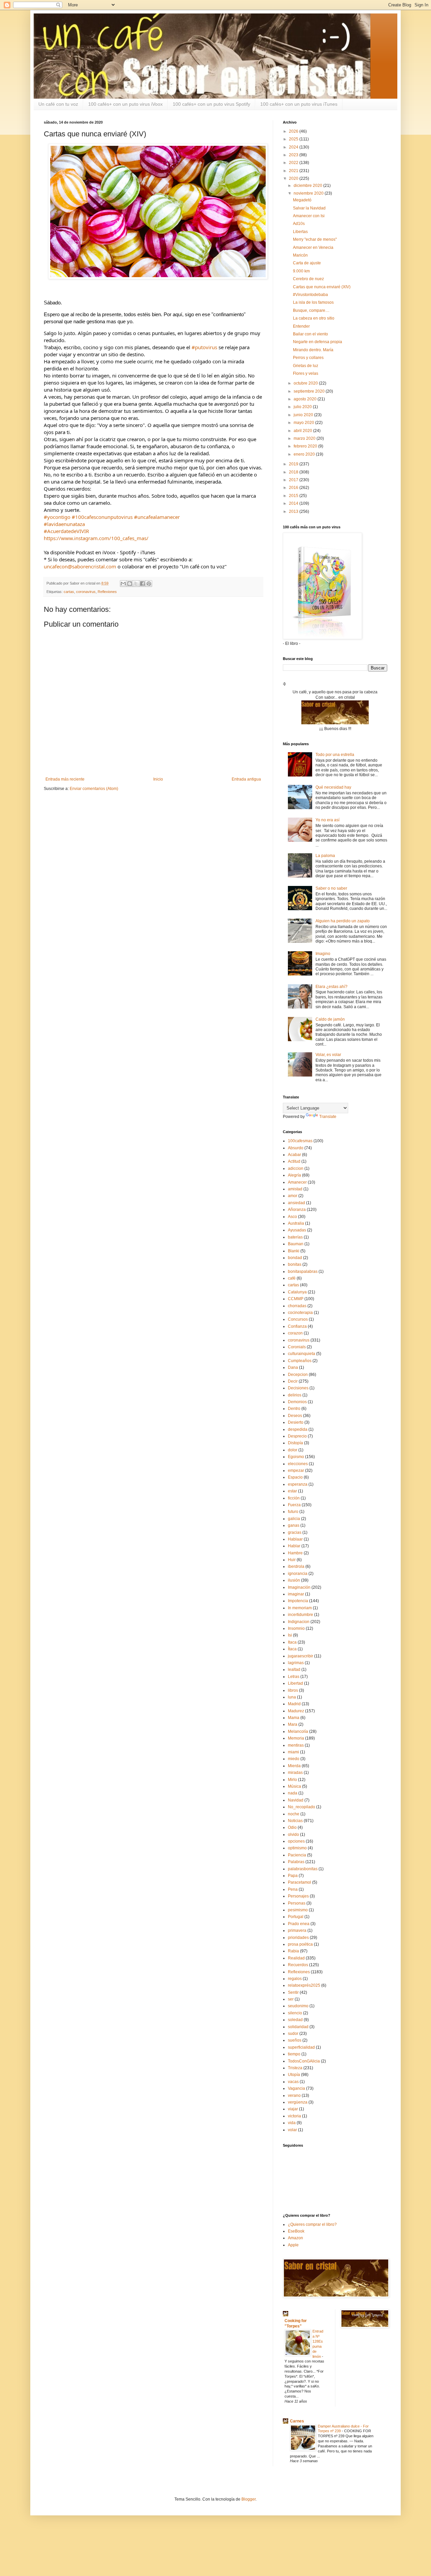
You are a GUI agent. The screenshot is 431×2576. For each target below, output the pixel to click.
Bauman (296, 1244)
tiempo (294, 2054)
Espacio (295, 1477)
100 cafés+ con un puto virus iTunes (299, 104)
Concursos (298, 1319)
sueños (295, 2040)
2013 (294, 511)
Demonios (297, 1402)
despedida (298, 1429)
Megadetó (302, 200)
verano (294, 2095)
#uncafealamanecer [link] (157, 517)
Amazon (295, 2238)
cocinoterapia (300, 1313)
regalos (295, 1979)
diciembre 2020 (308, 186)
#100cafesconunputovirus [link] (102, 517)
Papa (293, 1876)
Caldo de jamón (330, 1019)
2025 (294, 139)
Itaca (292, 1642)
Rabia (293, 1951)
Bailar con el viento (310, 334)
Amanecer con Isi (309, 216)
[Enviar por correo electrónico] (123, 584)
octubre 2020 (306, 383)
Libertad (295, 1683)
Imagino (323, 954)
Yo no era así (327, 820)
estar (292, 1491)
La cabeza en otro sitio (314, 318)
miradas (295, 1773)
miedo (294, 1759)
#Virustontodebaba (310, 295)
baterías (295, 1237)
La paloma (325, 856)
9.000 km (301, 271)
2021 (294, 171)
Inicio (158, 779)
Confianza (297, 1326)
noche (294, 1814)
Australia (296, 1223)
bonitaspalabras (303, 1272)
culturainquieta (302, 1354)
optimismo (297, 1848)
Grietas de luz (306, 366)
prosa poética (300, 1944)
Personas (297, 1903)
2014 (294, 503)
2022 (294, 163)
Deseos (295, 1416)
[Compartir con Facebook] (142, 584)
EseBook (296, 2231)
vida (292, 2123)
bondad (295, 1258)
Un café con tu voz (58, 104)
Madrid (294, 1704)
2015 (294, 496)
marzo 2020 (305, 438)
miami (293, 1752)
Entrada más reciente (65, 779)
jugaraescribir (301, 1656)
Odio (292, 1827)
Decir (293, 1381)
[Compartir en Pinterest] (149, 584)
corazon (295, 1333)
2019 (294, 464)
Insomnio (296, 1628)
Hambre (295, 1553)
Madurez (296, 1711)
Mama (294, 1718)
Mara (293, 1724)
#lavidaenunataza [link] (64, 524)
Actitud (294, 1161)
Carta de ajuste (307, 263)
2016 (294, 488)
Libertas (300, 232)
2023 (294, 155)
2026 (294, 131)
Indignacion (299, 1622)
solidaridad (298, 2027)
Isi (290, 1635)
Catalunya (297, 1292)
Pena (293, 1889)
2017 (294, 480)
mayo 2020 (304, 423)
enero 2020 (305, 454)
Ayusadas (297, 1230)
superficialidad (301, 2047)
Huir (292, 1560)
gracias (295, 1532)
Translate (328, 1117)
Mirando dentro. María (313, 350)
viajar (293, 2109)
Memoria (296, 1738)
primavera (297, 1930)
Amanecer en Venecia (313, 247)
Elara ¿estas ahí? (331, 987)
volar (292, 2130)
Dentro (294, 1409)
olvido (293, 1835)
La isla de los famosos (313, 302)
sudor (293, 2034)
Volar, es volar (328, 1055)
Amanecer (297, 1182)
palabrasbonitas (303, 1869)
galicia (294, 1519)
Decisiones (298, 1388)
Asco (292, 1217)
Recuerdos (298, 1965)
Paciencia (297, 1855)
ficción (294, 1498)
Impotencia (298, 1601)
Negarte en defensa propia (318, 342)
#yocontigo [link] (57, 517)
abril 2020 (303, 431)
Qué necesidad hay (333, 787)
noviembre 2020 (309, 193)
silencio (295, 2013)
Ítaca (292, 1649)
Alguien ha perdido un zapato (343, 921)
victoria (294, 2116)
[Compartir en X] (136, 584)
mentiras (296, 1745)
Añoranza (297, 1210)
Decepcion (298, 1375)
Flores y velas (306, 373)
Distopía (295, 1443)
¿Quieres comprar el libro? (312, 2224)
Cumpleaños (300, 1361)
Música (294, 1786)
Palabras (296, 1862)
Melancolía (298, 1731)
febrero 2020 (306, 446)
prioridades (298, 1938)
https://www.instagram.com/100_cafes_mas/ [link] (96, 538)
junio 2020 (304, 415)
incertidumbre (301, 1615)
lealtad (294, 1670)
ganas (294, 1525)
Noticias (295, 1821)
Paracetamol (300, 1882)
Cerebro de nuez (308, 279)
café (292, 1278)
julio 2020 (303, 407)
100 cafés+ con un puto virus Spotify (211, 104)
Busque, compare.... (311, 310)
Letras (294, 1677)
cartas (69, 592)
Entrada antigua (246, 779)
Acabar (294, 1155)
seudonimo (298, 2006)
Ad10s (299, 224)
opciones (296, 1841)
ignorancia (298, 1574)
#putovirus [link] (204, 347)
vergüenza (298, 2102)
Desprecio (297, 1436)
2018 (294, 472)
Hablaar (295, 1539)
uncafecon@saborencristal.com (80, 566)
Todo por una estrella (335, 755)
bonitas (295, 1264)
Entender (301, 326)
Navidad (296, 1800)
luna (292, 1697)
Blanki (294, 1251)
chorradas (297, 1306)
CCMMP (296, 1299)
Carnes (297, 2421)
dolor (293, 1450)
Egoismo (296, 1457)
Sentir (293, 1992)
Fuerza (294, 1505)
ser (291, 1999)
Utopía (294, 2075)
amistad (295, 1189)
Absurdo (296, 1148)
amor (293, 1196)
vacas (293, 2082)
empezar (296, 1471)
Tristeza (295, 2068)
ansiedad (296, 1203)
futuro (293, 1512)
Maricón (300, 255)
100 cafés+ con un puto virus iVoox (125, 104)
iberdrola (296, 1566)
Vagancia (296, 2088)
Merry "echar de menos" (315, 239)
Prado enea (299, 1924)
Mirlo (292, 1780)
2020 (294, 178)
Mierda (294, 1766)
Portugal (296, 1917)
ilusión (294, 1580)
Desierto (296, 1422)
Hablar (294, 1546)
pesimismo (298, 1910)
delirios (295, 1395)
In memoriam (300, 1608)
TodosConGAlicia (304, 2061)
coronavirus (86, 592)
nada (293, 1793)
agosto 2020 (306, 399)
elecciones (298, 1464)
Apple (293, 2245)
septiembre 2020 (310, 391)
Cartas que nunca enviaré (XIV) (322, 287)
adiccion (296, 1168)
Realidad (296, 1958)
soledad (295, 2020)
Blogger (248, 2499)
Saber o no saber (331, 888)
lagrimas (296, 1663)
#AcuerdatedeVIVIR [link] (66, 531)
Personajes (298, 1896)
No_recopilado (302, 1807)
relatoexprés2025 (304, 1985)
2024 (294, 147)
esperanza (298, 1484)
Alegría (294, 1175)
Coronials (297, 1347)
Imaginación (299, 1587)
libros (293, 1690)
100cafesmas (300, 1141)
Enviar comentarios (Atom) (94, 789)
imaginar (296, 1594)
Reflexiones (107, 592)
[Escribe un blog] (130, 584)
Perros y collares (308, 358)
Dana (293, 1367)
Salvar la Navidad (309, 208)
